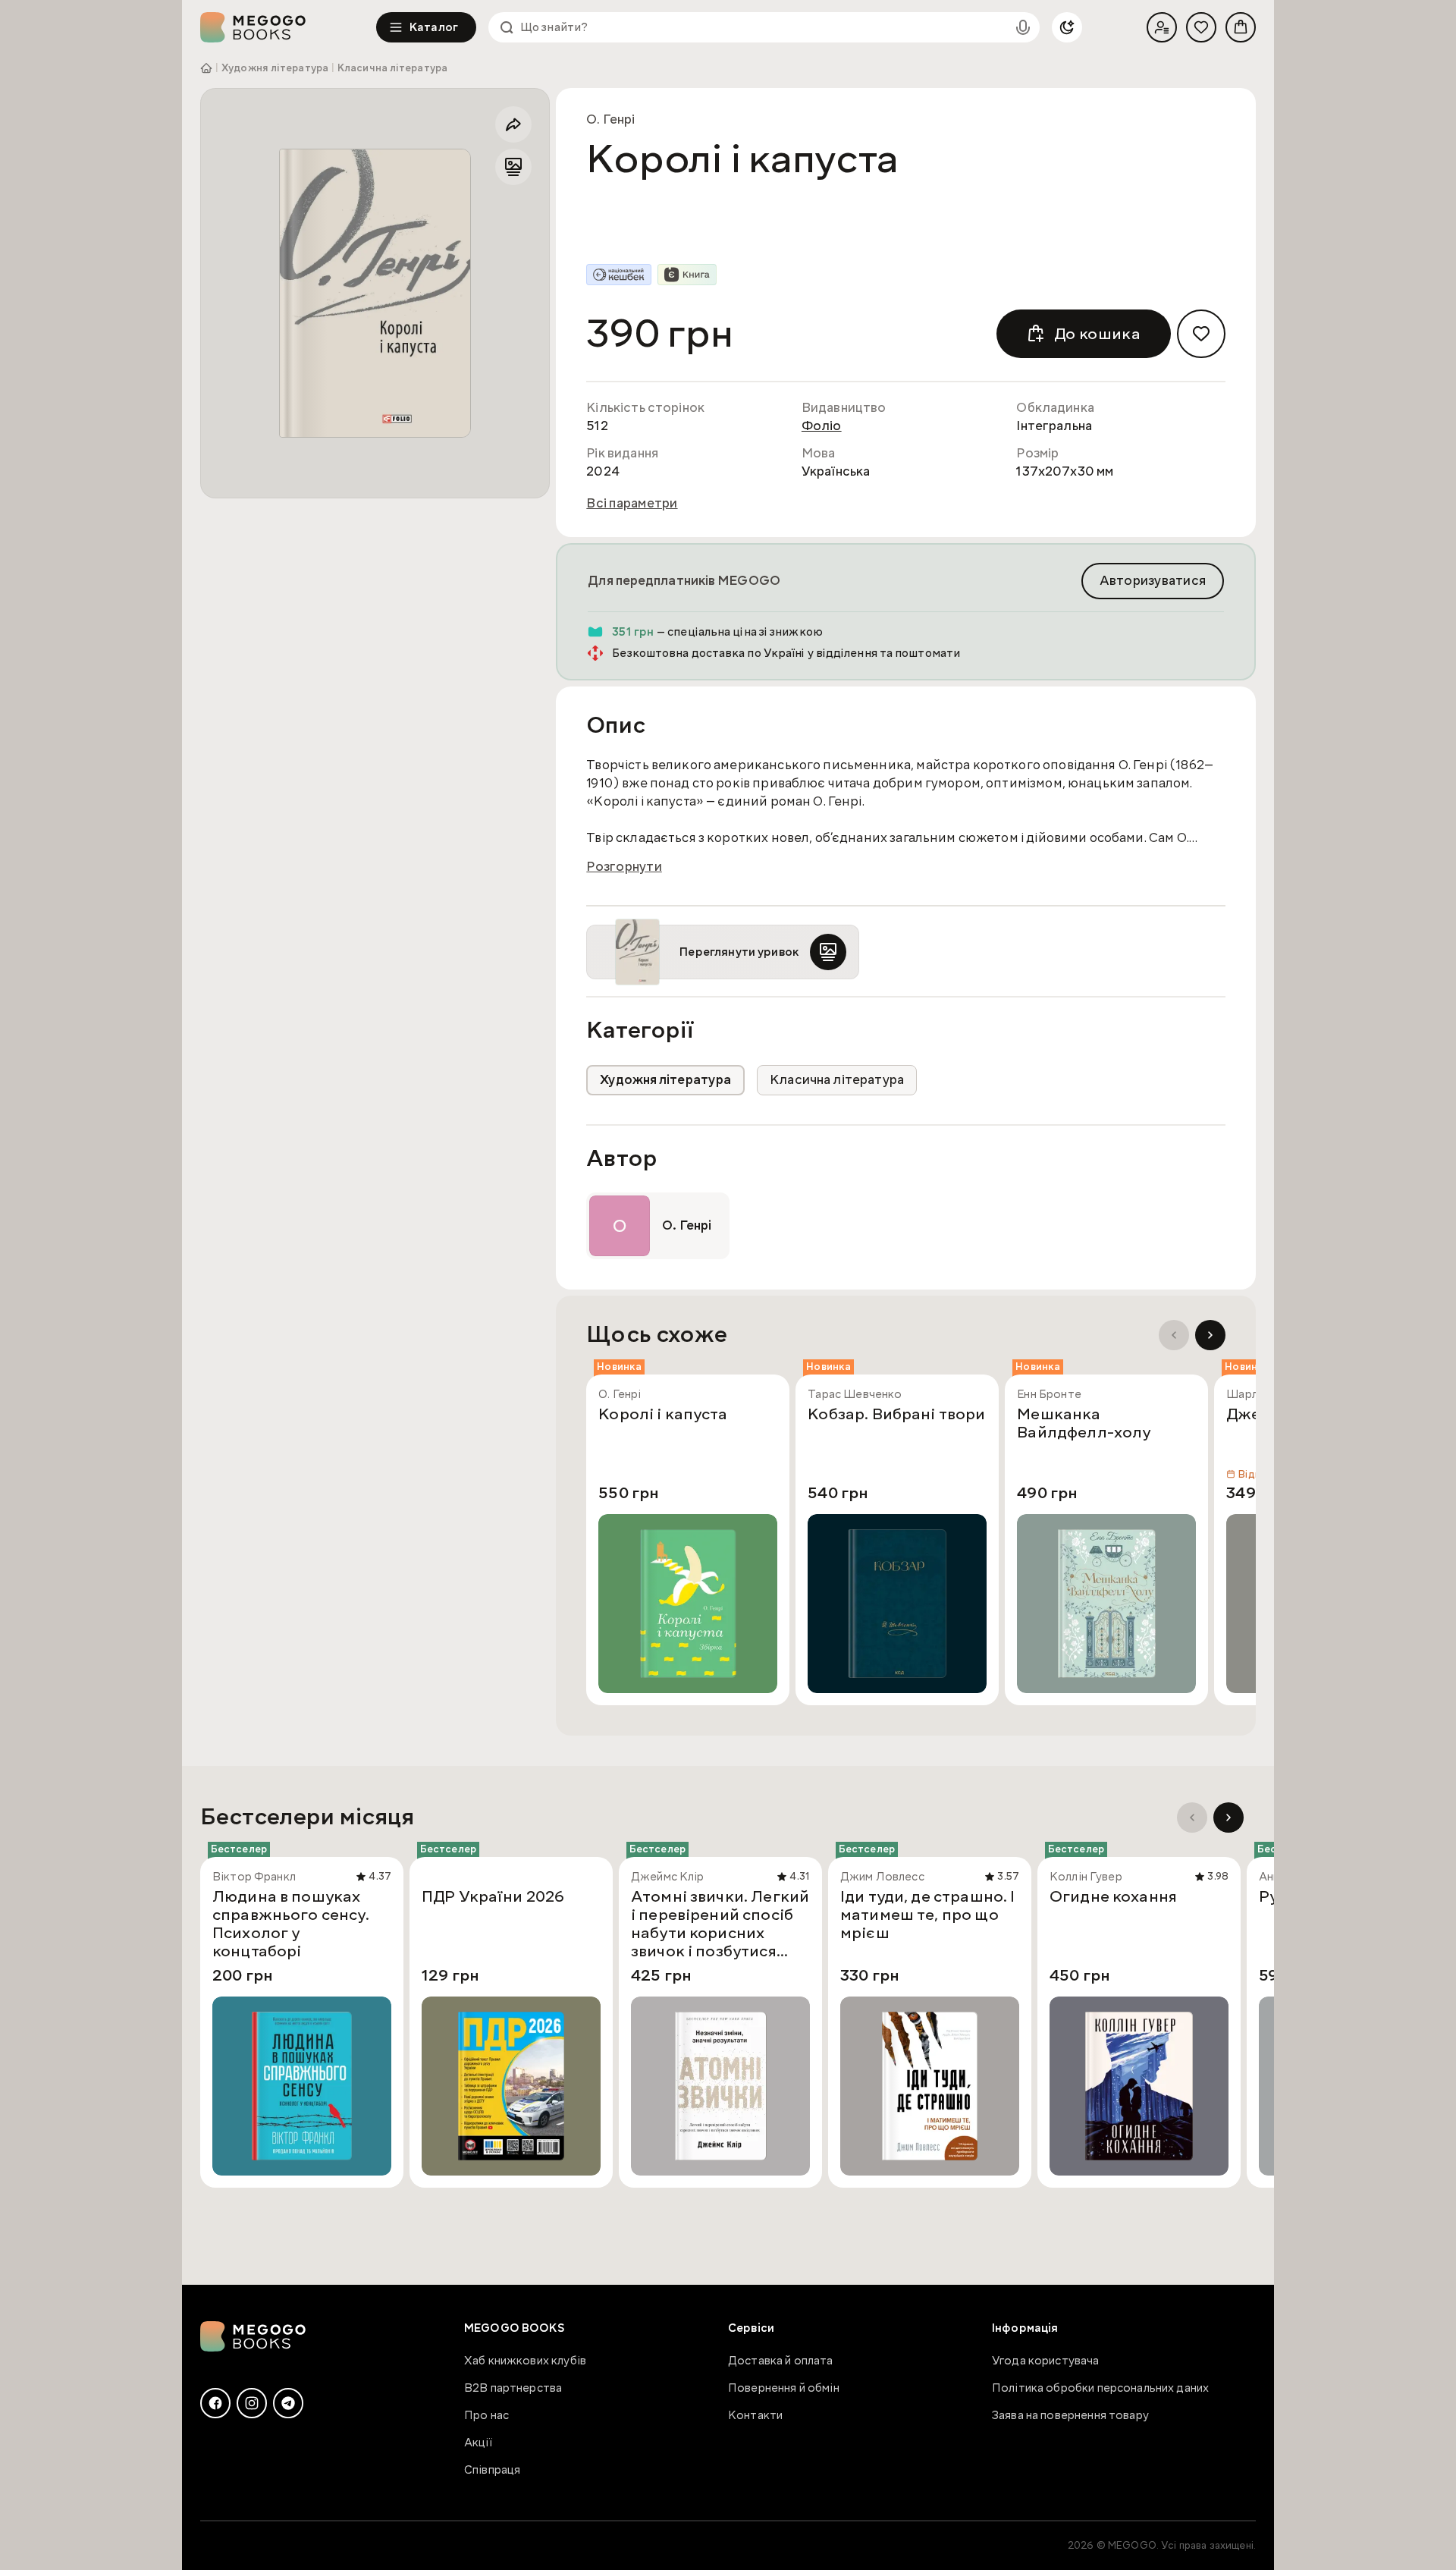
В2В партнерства (513, 2388)
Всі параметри (632, 504)
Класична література (392, 68)
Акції (478, 2443)
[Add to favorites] (1201, 334)
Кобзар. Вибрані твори (896, 1415)
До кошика (1097, 334)
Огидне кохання (1113, 1897)
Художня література (275, 68)
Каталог (434, 27)
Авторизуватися (1153, 581)
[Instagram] (252, 2403)
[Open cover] (375, 293)
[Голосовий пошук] (1023, 27)
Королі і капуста (662, 1415)
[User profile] (1162, 27)
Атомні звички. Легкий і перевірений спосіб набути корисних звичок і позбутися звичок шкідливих (720, 1924)
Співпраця (492, 2470)
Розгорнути (624, 867)
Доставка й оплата (781, 2361)
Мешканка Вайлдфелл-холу (1084, 1424)
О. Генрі (610, 119)
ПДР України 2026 (493, 1897)
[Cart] (1241, 27)
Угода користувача (1046, 2361)
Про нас (486, 2415)
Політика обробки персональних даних (1100, 2388)
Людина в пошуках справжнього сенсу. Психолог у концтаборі (291, 1924)
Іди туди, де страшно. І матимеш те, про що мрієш (927, 1915)
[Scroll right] (1210, 1335)
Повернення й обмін (784, 2388)
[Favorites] (1201, 27)
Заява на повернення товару (1070, 2415)
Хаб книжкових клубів (525, 2361)
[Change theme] (1067, 27)
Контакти (755, 2415)
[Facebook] (215, 2403)
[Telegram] (288, 2403)
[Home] (288, 27)
